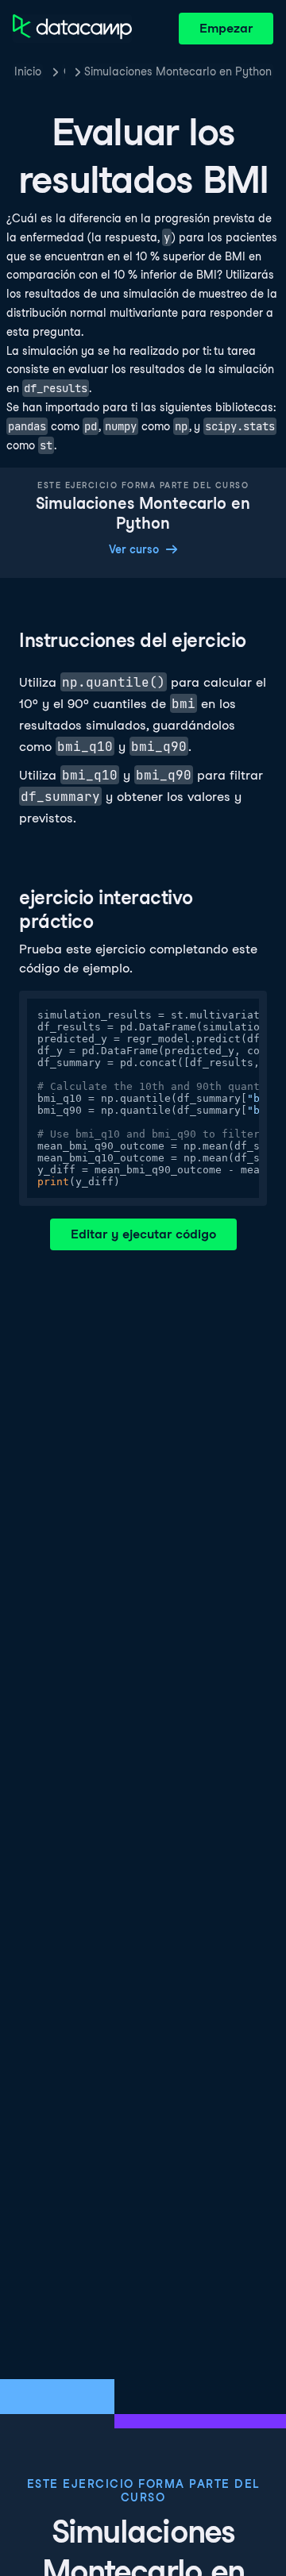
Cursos (64, 71)
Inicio (28, 71)
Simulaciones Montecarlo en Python (178, 71)
